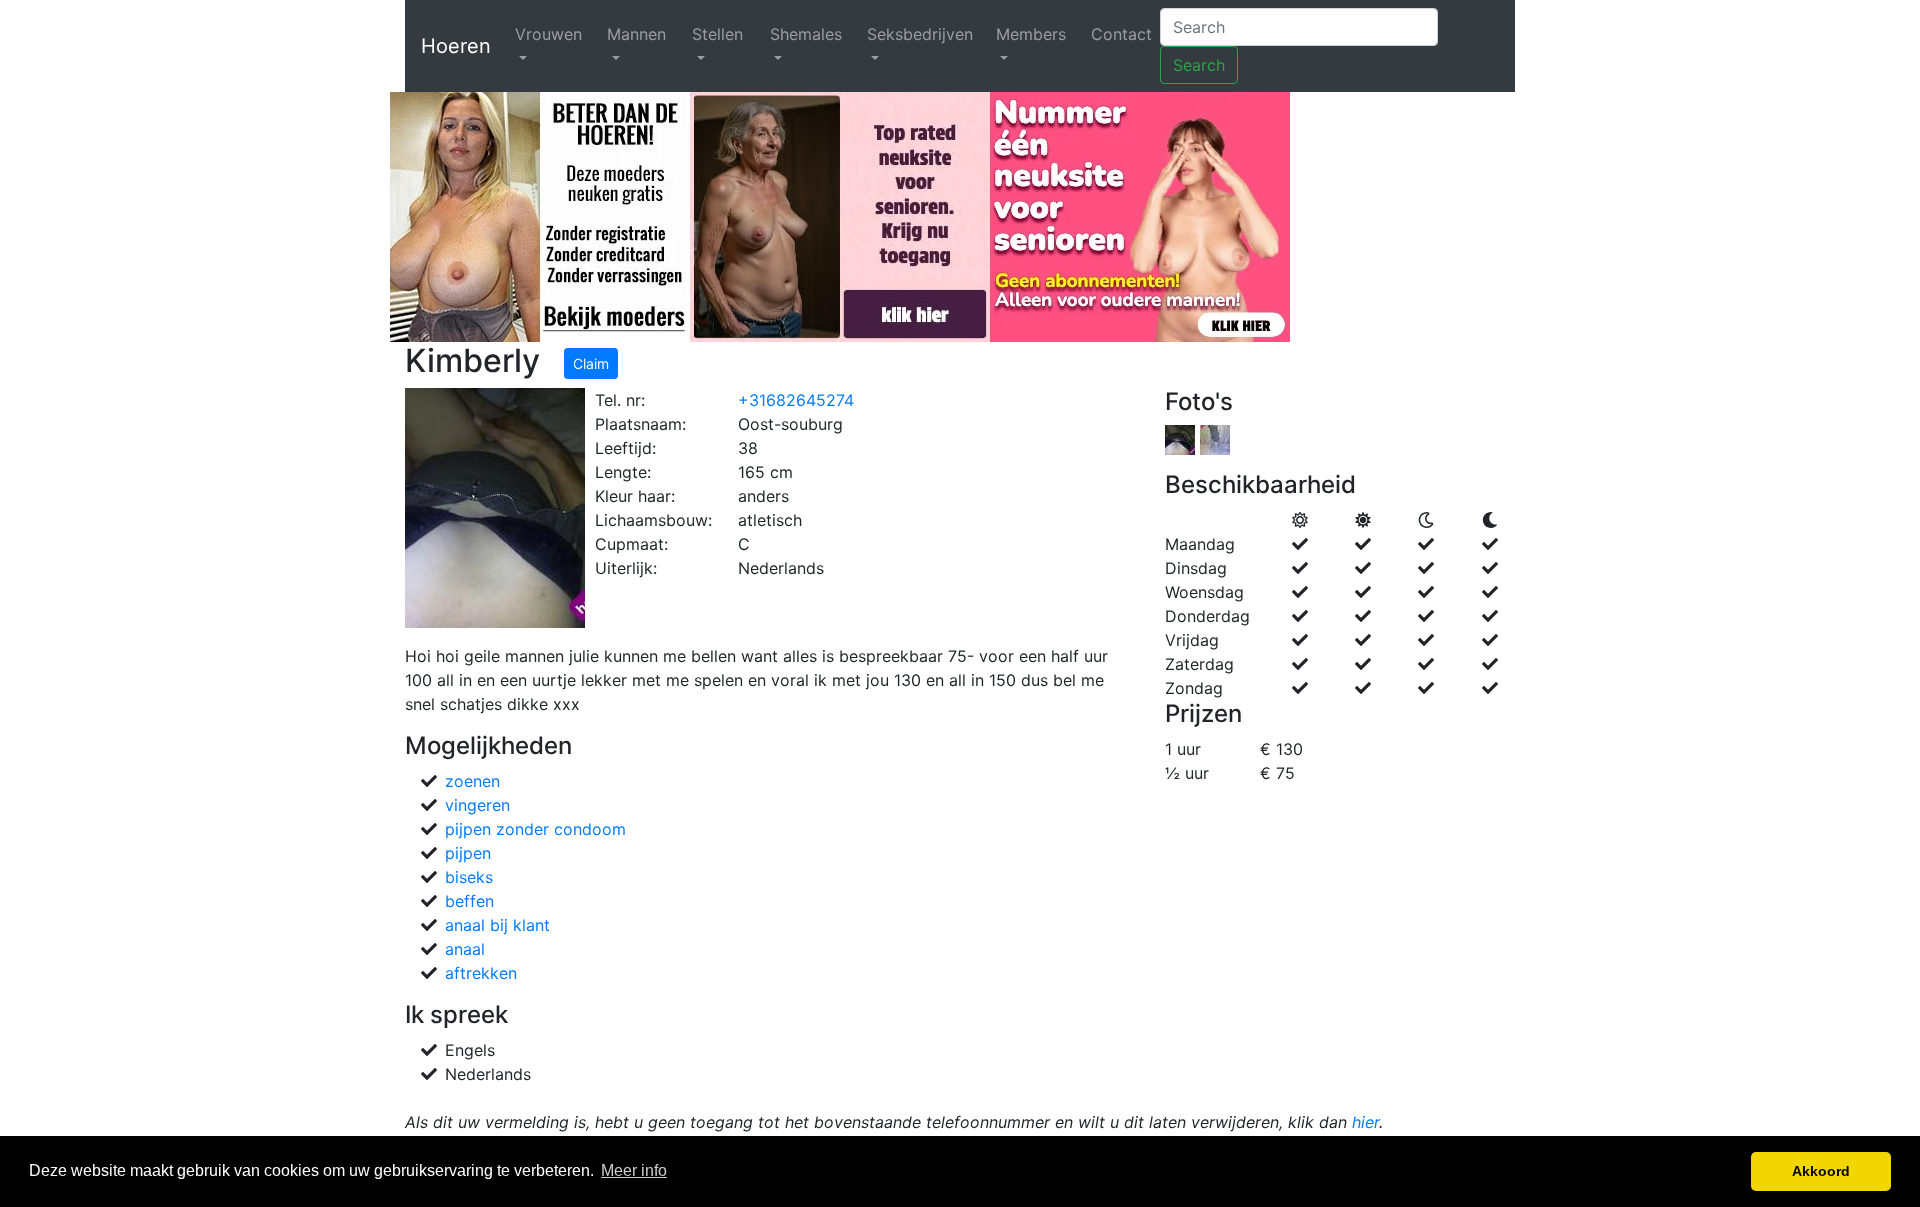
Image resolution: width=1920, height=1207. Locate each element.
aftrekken (481, 973)
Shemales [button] (806, 34)
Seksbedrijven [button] (920, 34)
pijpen (468, 853)
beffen (469, 901)
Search (1199, 65)
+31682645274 (796, 400)
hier (1365, 1122)
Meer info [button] (634, 1170)
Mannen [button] (636, 34)
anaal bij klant (497, 925)
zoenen (472, 781)
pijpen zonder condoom (535, 829)
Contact (1121, 34)
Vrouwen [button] (548, 34)
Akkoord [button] (1821, 1171)
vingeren (477, 805)
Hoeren (456, 46)
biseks (469, 877)
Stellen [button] (717, 34)
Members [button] (1031, 34)
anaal (465, 949)
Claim (591, 363)
